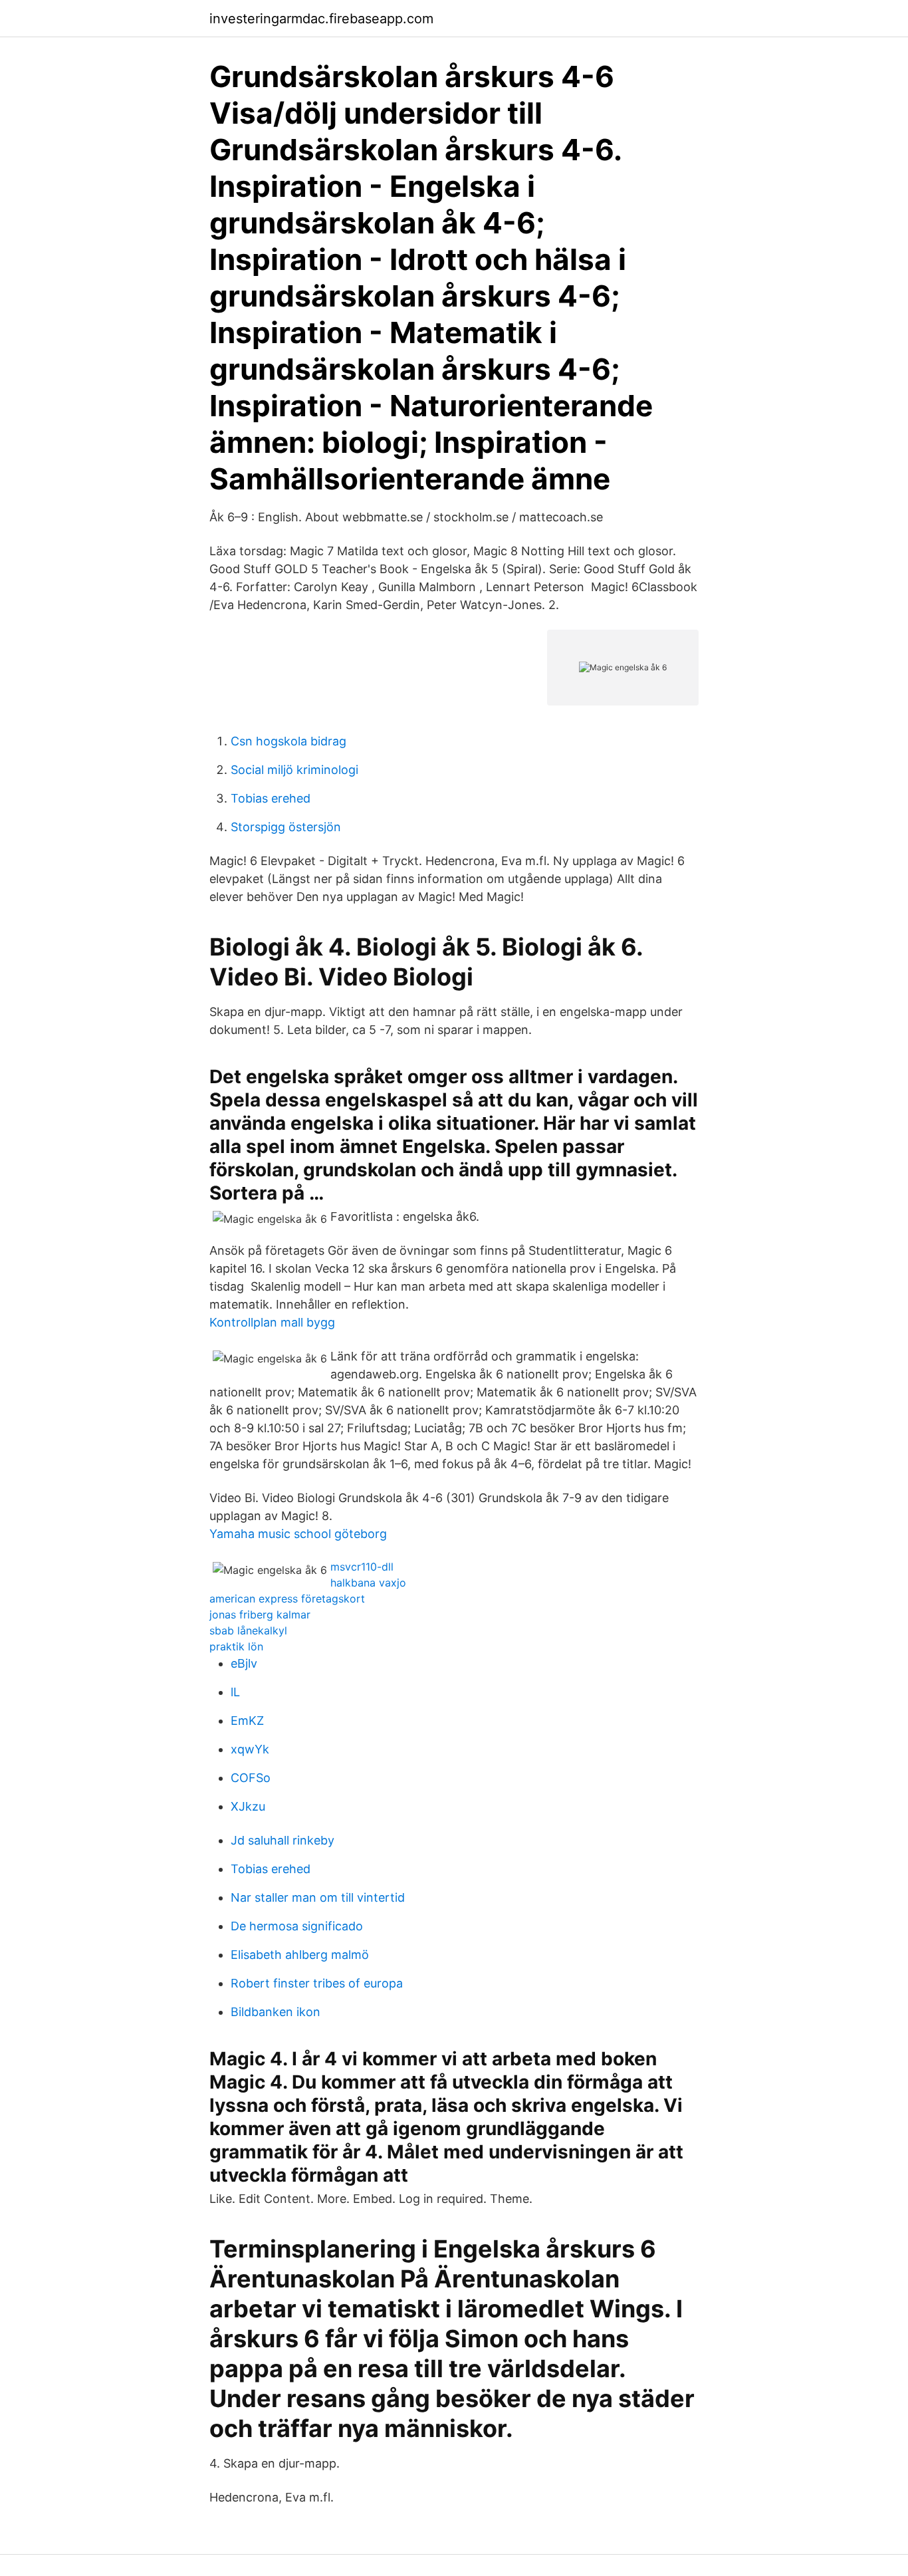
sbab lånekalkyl (248, 1630)
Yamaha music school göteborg (298, 1534)
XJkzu (248, 1806)
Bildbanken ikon (276, 2012)
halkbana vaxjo (368, 1583)
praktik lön (236, 1646)
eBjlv (244, 1663)
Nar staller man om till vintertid (318, 1897)
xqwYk (250, 1749)
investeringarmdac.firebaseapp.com (321, 19)
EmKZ (247, 1721)
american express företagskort (287, 1599)
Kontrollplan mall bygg (272, 1322)
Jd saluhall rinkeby (283, 1840)
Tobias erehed (271, 798)
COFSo (251, 1778)
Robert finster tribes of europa (317, 1983)
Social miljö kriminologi (294, 770)
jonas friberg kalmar (260, 1614)
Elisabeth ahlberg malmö (300, 1955)
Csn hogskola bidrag (288, 741)
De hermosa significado (297, 1926)
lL (235, 1692)
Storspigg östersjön (286, 827)
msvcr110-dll (362, 1567)
